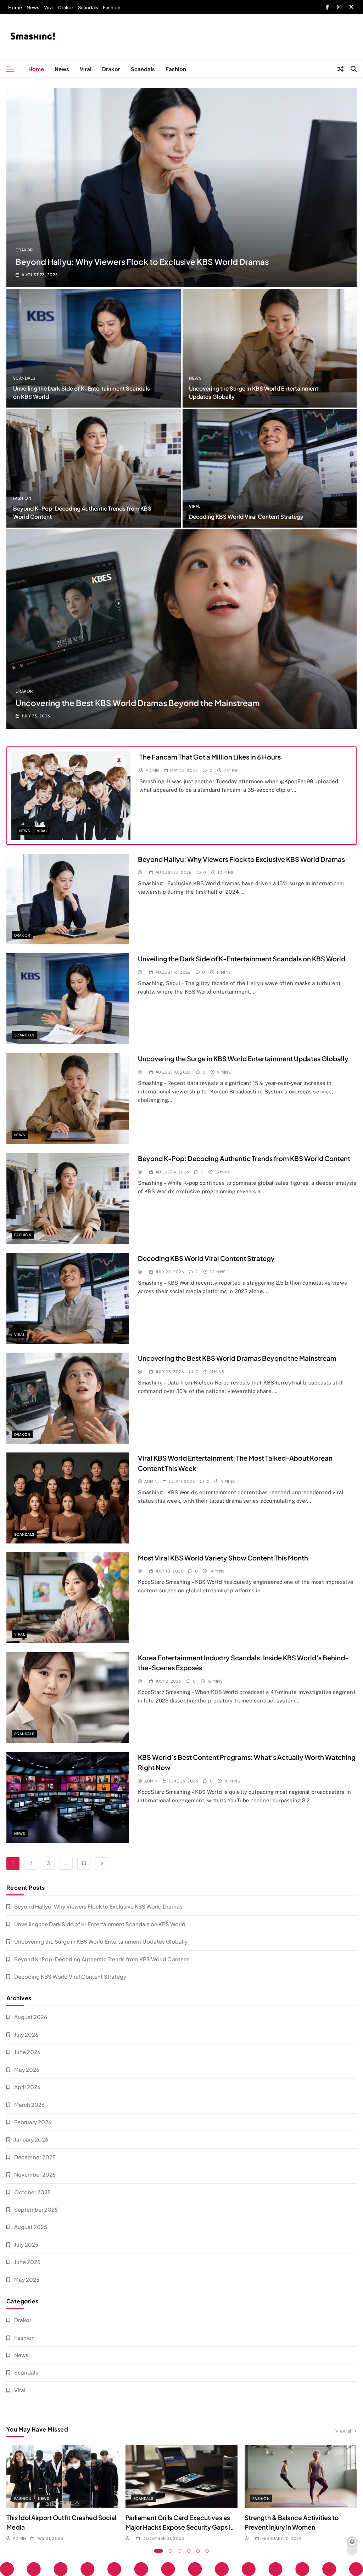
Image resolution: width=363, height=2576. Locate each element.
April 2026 (27, 2087)
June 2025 (27, 2262)
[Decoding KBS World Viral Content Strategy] (270, 468)
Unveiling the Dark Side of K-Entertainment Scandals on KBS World (242, 959)
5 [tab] (198, 2551)
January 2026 (31, 2139)
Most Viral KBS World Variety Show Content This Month (223, 1558)
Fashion (112, 7)
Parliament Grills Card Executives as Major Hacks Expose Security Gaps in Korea (180, 2527)
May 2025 (27, 2279)
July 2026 (26, 2034)
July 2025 (26, 2244)
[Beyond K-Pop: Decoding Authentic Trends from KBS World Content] (94, 468)
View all (344, 2431)
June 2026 (27, 2052)
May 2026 (27, 2069)
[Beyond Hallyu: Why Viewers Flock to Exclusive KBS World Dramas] (181, 187)
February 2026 (33, 2122)
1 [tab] (159, 2551)
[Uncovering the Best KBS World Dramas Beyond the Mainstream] (181, 629)
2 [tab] (171, 2551)
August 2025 (31, 2227)
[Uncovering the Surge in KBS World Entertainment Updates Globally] (270, 348)
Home (15, 7)
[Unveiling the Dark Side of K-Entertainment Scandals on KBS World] (94, 348)
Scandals (88, 7)
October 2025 (32, 2192)
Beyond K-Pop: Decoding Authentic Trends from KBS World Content (244, 1158)
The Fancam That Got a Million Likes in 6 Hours (210, 757)
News (33, 7)
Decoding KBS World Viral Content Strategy (246, 516)
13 (84, 1863)
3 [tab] (180, 2551)
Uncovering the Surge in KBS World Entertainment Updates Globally (243, 1059)
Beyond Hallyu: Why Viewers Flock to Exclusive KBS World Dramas (142, 262)
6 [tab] (207, 2551)
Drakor (66, 7)
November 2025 (35, 2174)
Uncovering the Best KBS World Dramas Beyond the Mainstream (138, 703)
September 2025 (36, 2209)
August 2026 (31, 2017)
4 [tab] (189, 2551)
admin (152, 770)
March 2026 (29, 2105)
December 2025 (35, 2157)
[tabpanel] (62, 2493)
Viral (49, 7)
